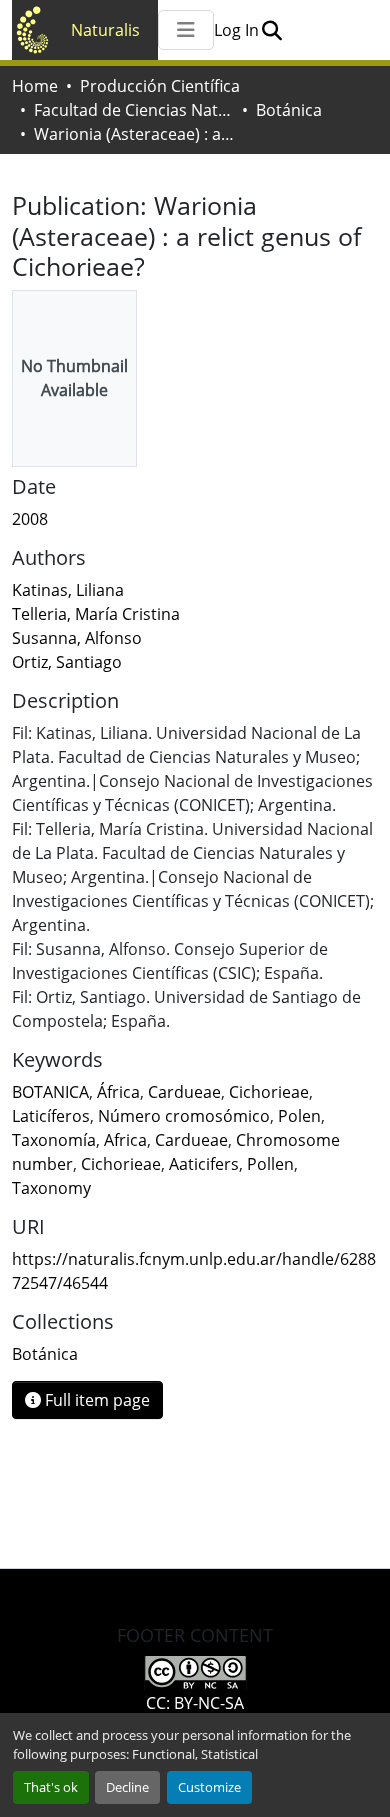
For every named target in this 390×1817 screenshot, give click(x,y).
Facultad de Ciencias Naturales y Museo (134, 110)
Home (35, 86)
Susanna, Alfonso (77, 638)
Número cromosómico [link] (184, 1116)
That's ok (51, 1787)
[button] (271, 30)
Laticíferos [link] (51, 1116)
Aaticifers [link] (204, 1164)
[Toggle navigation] (186, 30)
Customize (209, 1787)
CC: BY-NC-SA (195, 1703)
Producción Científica (160, 86)
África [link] (118, 1092)
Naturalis (105, 30)
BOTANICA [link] (50, 1092)
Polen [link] (299, 1116)
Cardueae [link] (184, 1092)
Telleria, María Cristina (96, 614)
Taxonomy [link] (51, 1188)
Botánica (289, 110)
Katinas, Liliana (68, 590)
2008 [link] (30, 519)
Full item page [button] (95, 1400)
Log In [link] (236, 30)
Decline (127, 1787)
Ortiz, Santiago (67, 662)
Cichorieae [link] (269, 1092)
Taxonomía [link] (54, 1140)
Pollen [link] (270, 1164)
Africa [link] (125, 1140)
